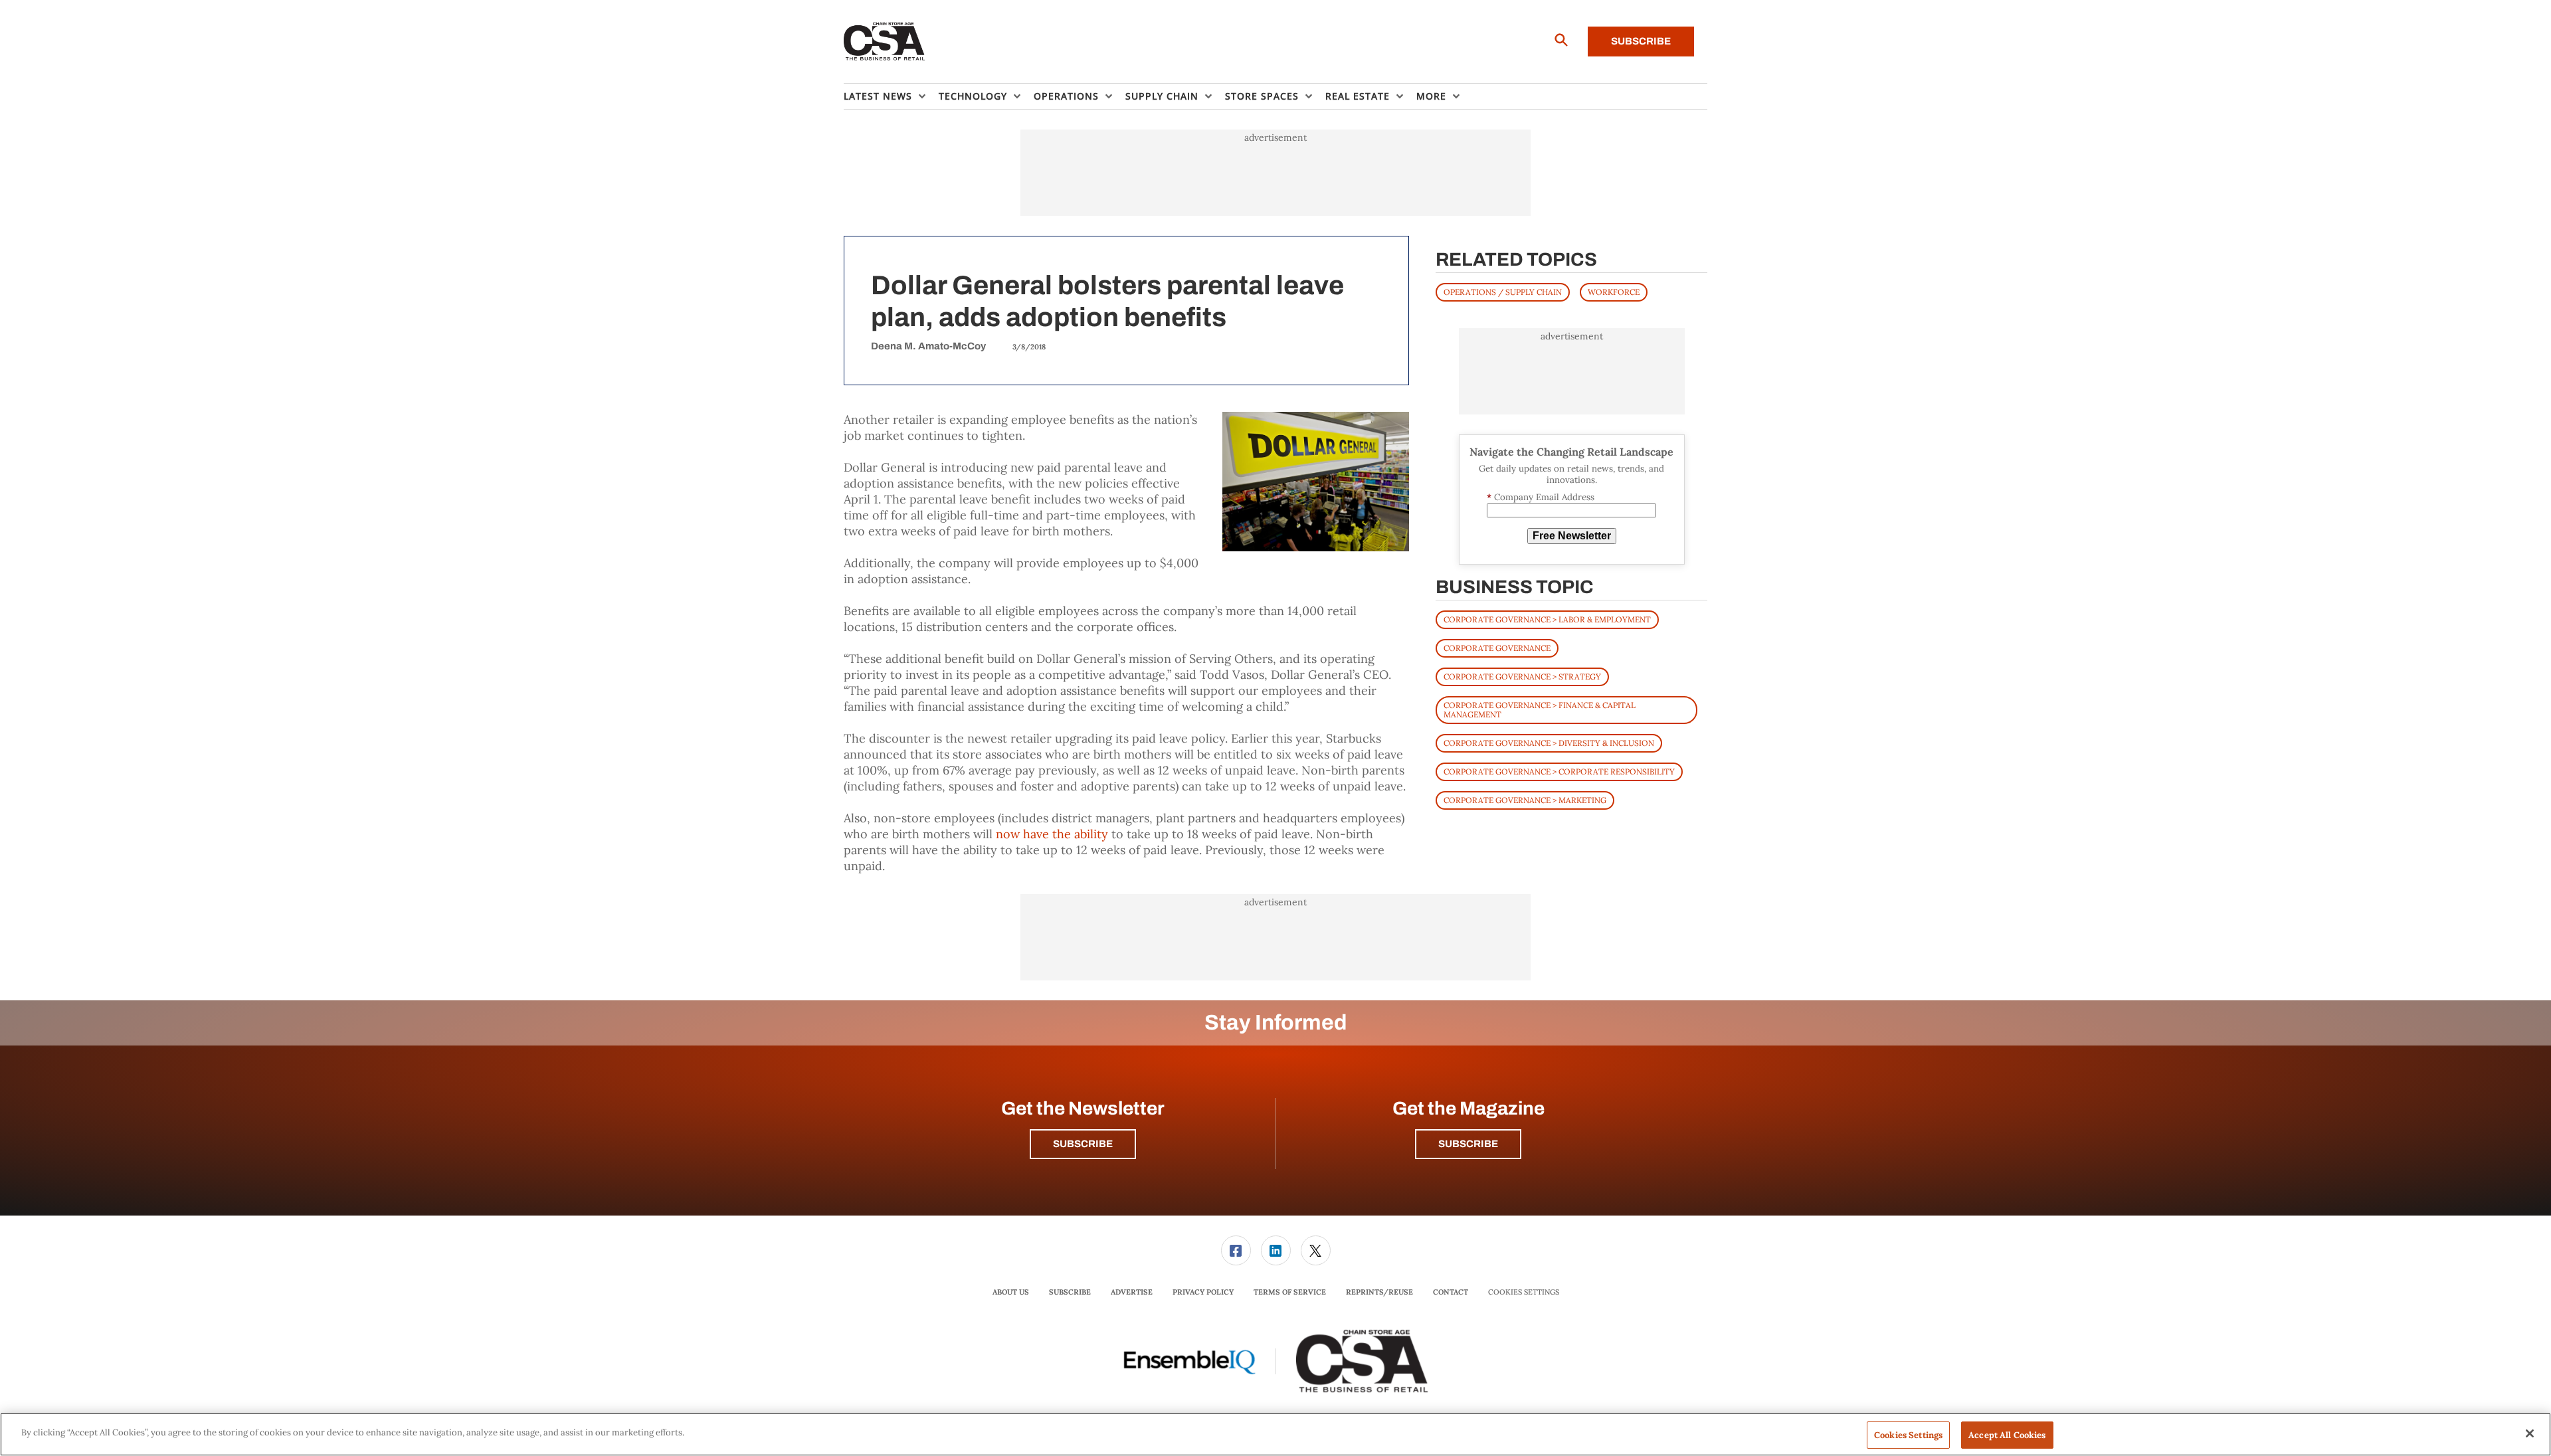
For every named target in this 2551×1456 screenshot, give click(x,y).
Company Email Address (1541, 497)
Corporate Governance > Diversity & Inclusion (1549, 743)
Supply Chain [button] (1162, 96)
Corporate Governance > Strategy (1522, 677)
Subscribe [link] (1070, 1292)
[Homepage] (885, 42)
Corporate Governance (1497, 648)
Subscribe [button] (1083, 1144)
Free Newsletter (1572, 536)
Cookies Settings (1524, 1292)
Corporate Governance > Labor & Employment (1547, 619)
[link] (1236, 1250)
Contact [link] (1451, 1292)
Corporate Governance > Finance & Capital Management (1540, 710)
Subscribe (1641, 41)
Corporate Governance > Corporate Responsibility (1559, 772)
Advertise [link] (1132, 1292)
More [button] (1431, 96)
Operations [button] (1066, 96)
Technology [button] (973, 96)
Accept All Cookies (2007, 1435)
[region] (1275, 1434)
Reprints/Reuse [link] (1379, 1292)
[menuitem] (891, 96)
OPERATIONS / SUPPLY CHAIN (1503, 292)
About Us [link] (1011, 1292)
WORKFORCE (1614, 292)
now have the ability (1052, 834)
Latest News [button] (878, 96)
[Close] (2530, 1433)
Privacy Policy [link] (1203, 1292)
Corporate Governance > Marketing (1525, 800)
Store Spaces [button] (1262, 96)
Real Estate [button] (1358, 96)
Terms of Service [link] (1290, 1292)
